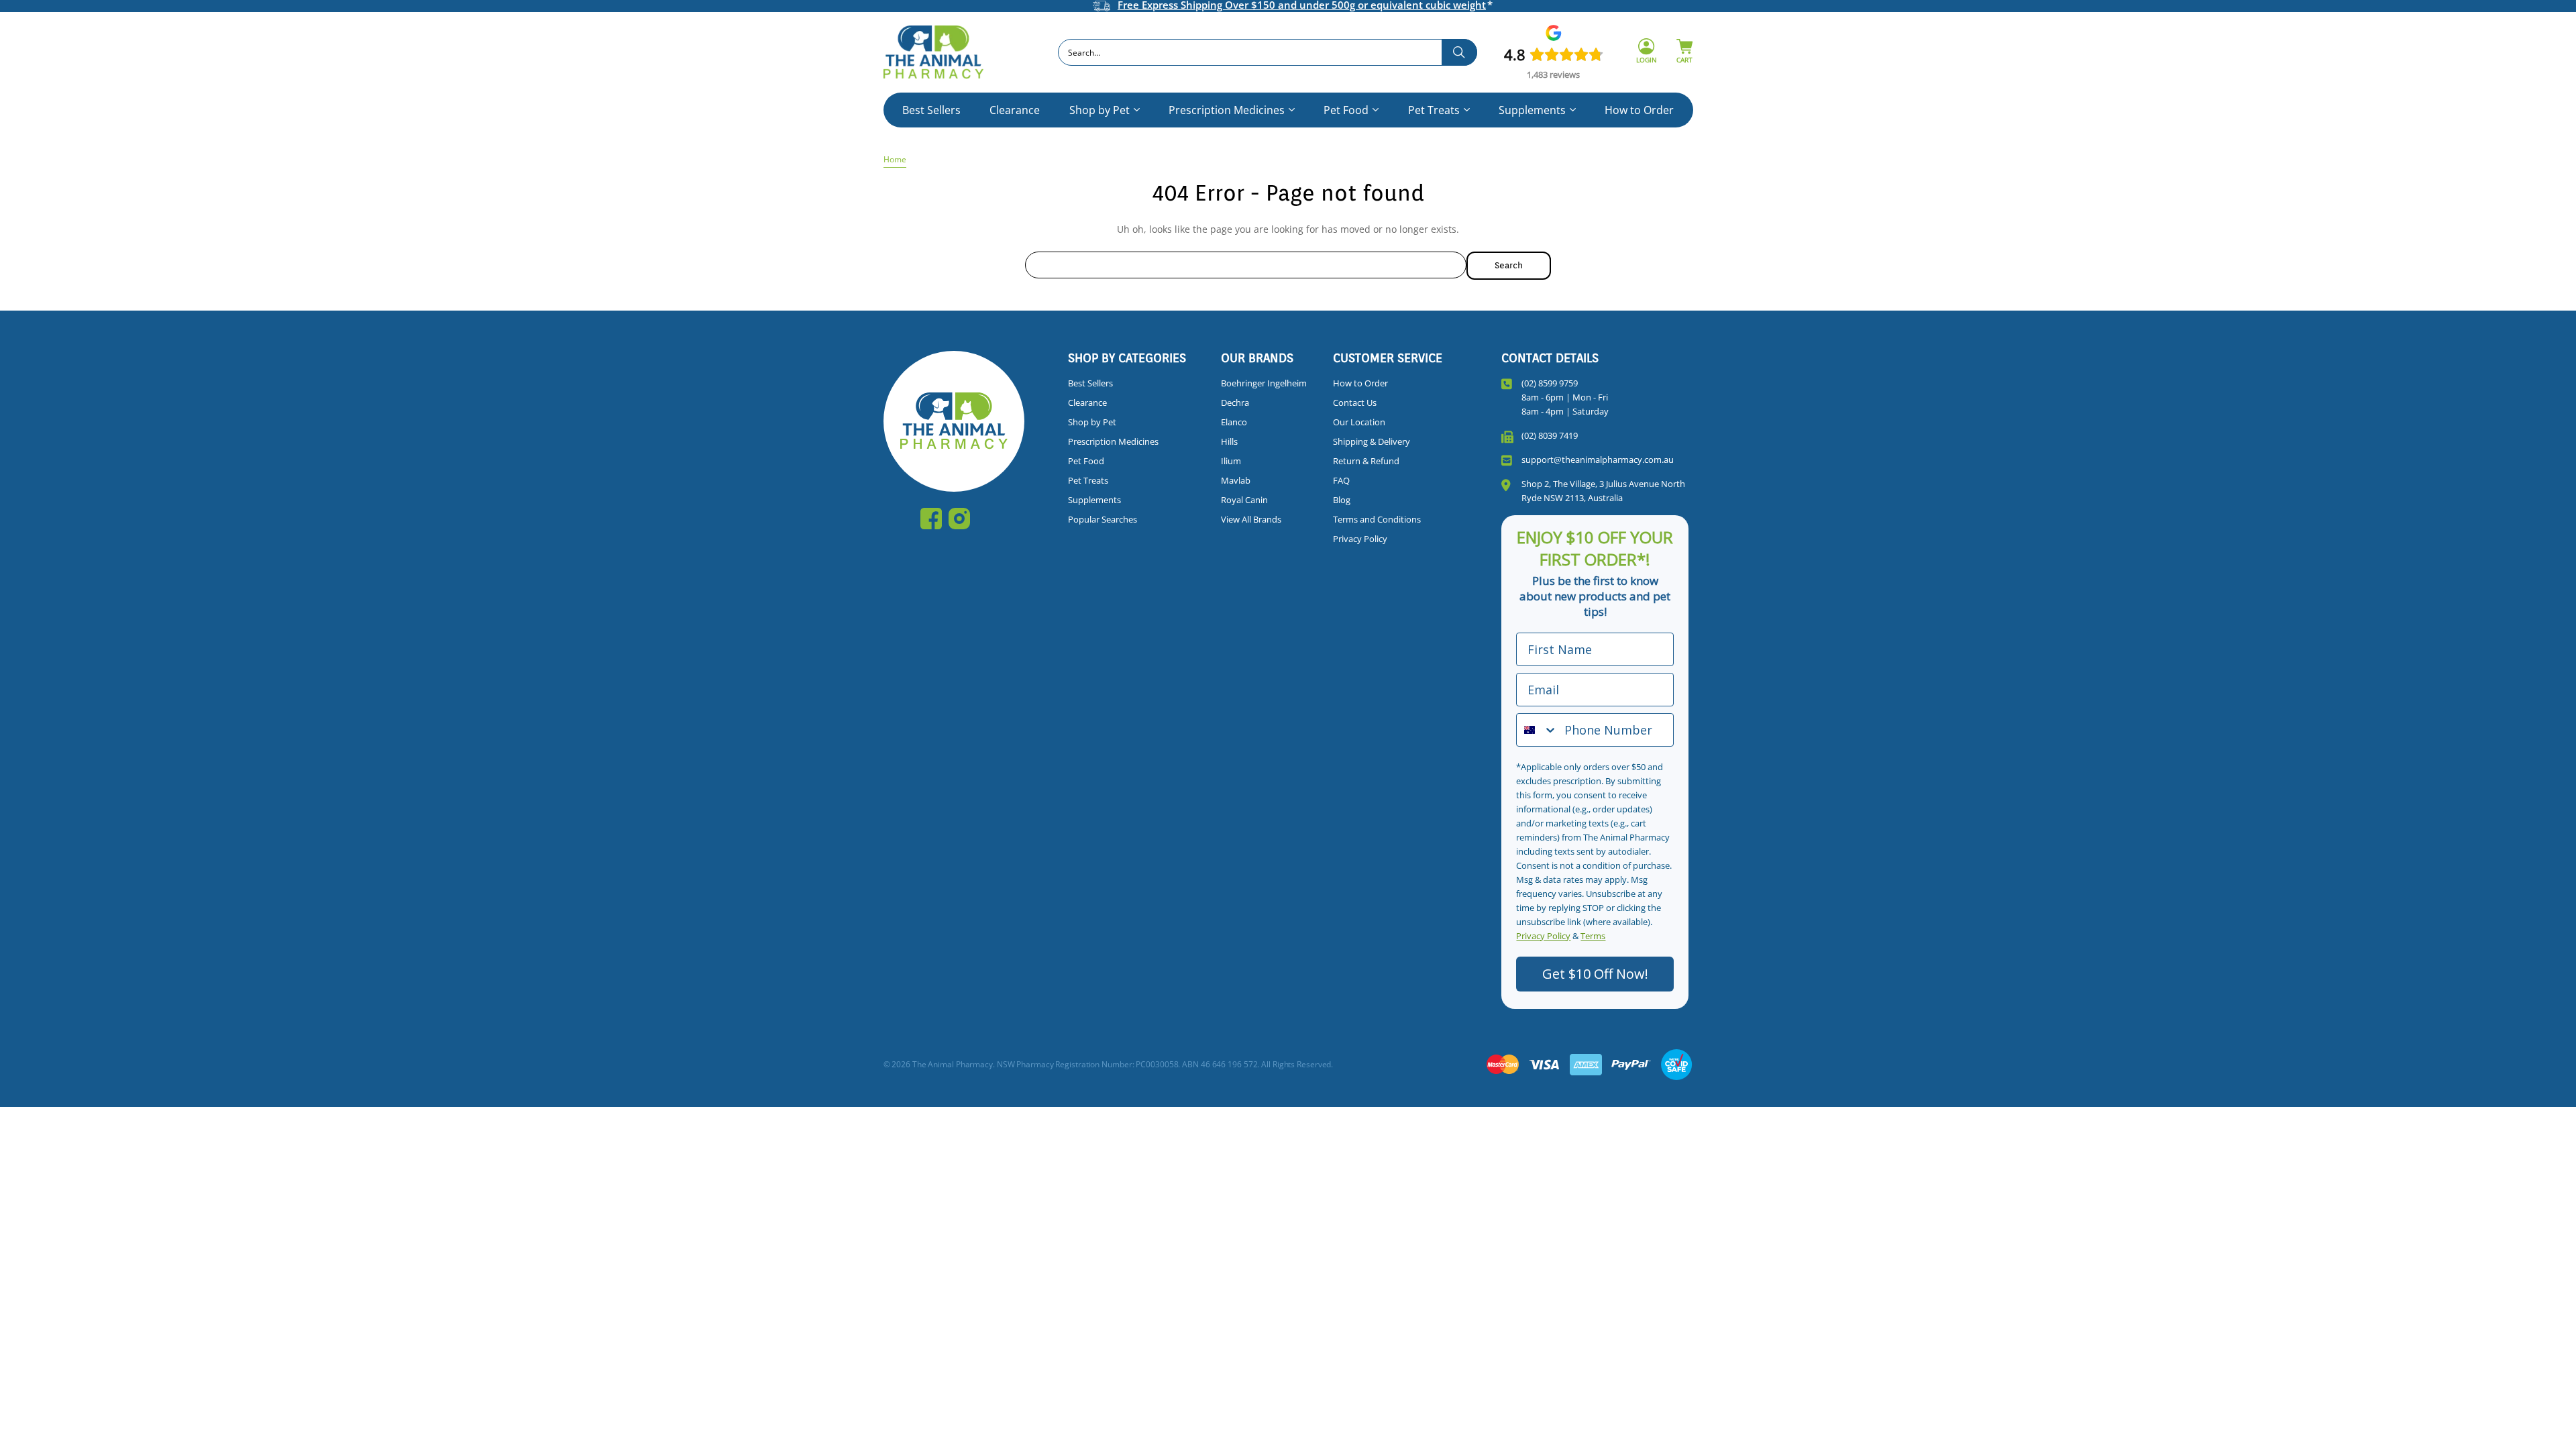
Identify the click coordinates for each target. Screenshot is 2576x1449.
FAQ (1341, 480)
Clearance (1015, 110)
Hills (1229, 441)
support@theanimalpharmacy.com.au (1598, 460)
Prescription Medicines (1227, 110)
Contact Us (1355, 402)
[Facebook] (931, 519)
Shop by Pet (1099, 110)
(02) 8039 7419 (1550, 435)
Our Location (1359, 422)
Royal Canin (1244, 500)
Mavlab (1236, 480)
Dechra (1235, 402)
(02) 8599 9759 (1550, 383)
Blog (1342, 500)
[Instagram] (959, 519)
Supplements (1532, 110)
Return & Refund (1366, 461)
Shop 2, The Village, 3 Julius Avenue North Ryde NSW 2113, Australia (1603, 491)
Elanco (1234, 422)
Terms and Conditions (1377, 519)
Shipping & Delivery (1372, 441)
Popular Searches (1103, 519)
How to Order (1639, 110)
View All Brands (1251, 519)
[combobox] (1268, 52)
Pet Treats (1434, 110)
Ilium (1231, 461)
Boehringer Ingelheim (1264, 383)
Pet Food (1346, 110)
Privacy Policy (1360, 539)
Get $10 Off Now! (1595, 974)
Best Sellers (931, 110)
